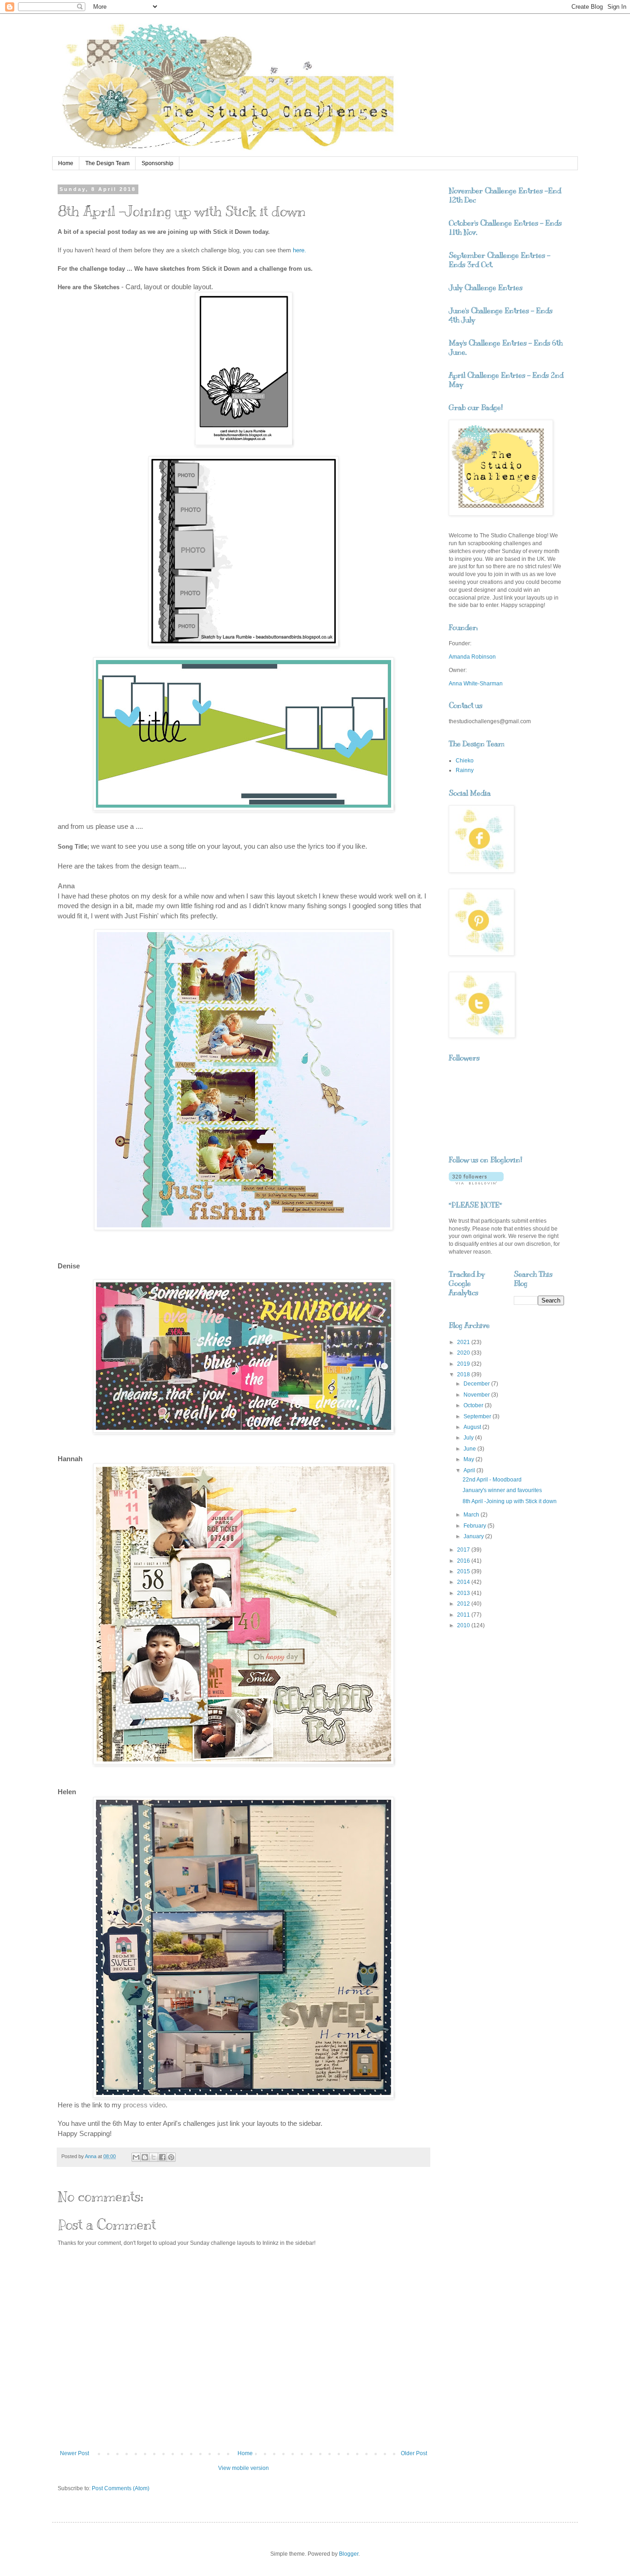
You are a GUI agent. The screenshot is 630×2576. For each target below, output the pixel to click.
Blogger (349, 2554)
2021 (464, 1342)
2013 (464, 1593)
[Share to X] (154, 2157)
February (475, 1526)
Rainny (465, 770)
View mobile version (244, 2468)
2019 (464, 1364)
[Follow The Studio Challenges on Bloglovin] (476, 1183)
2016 (464, 1561)
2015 (464, 1571)
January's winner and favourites (502, 1490)
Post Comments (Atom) (121, 2488)
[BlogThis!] (145, 2157)
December (477, 1384)
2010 (464, 1625)
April (470, 1470)
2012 (464, 1604)
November (477, 1395)
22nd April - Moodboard (492, 1480)
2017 (464, 1550)
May (470, 1459)
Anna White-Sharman (476, 684)
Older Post (414, 2453)
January (474, 1536)
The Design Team (107, 163)
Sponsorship (157, 163)
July (469, 1438)
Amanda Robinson (472, 657)
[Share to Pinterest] (171, 2157)
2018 (464, 1374)
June (470, 1449)
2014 (464, 1582)
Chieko (465, 761)
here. (300, 250)
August (473, 1427)
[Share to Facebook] (162, 2157)
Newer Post (74, 2453)
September (478, 1416)
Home (66, 163)
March (472, 1515)
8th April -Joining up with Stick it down (510, 1501)
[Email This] (136, 2157)
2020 (464, 1353)
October (474, 1405)
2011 (464, 1615)
